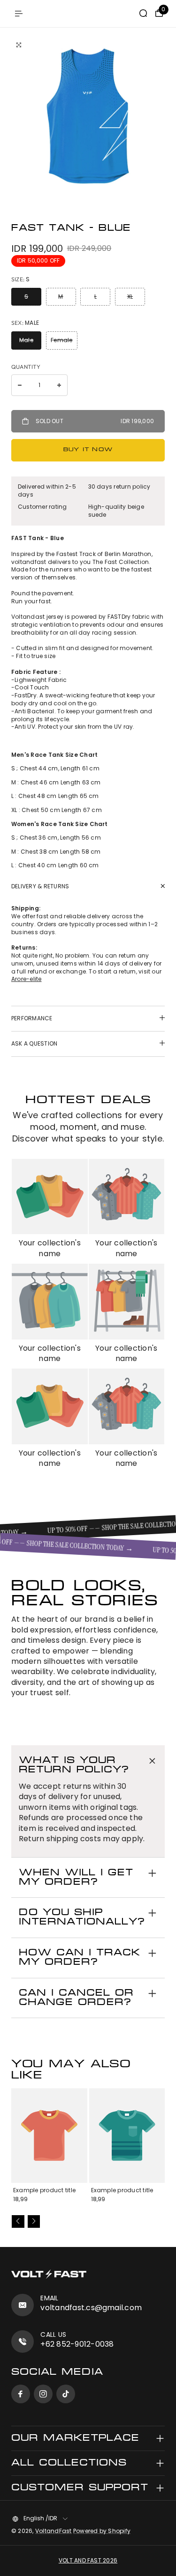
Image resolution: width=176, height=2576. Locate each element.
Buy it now (88, 450)
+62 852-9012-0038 (77, 2344)
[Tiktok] (66, 2394)
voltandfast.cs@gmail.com (91, 2308)
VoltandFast (54, 2531)
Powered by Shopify (102, 2531)
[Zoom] (19, 45)
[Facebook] (21, 2394)
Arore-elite (27, 979)
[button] (18, 2221)
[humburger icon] (19, 14)
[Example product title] (49, 2136)
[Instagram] (43, 2394)
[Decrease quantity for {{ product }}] (20, 385)
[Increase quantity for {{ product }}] (59, 385)
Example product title (44, 2190)
